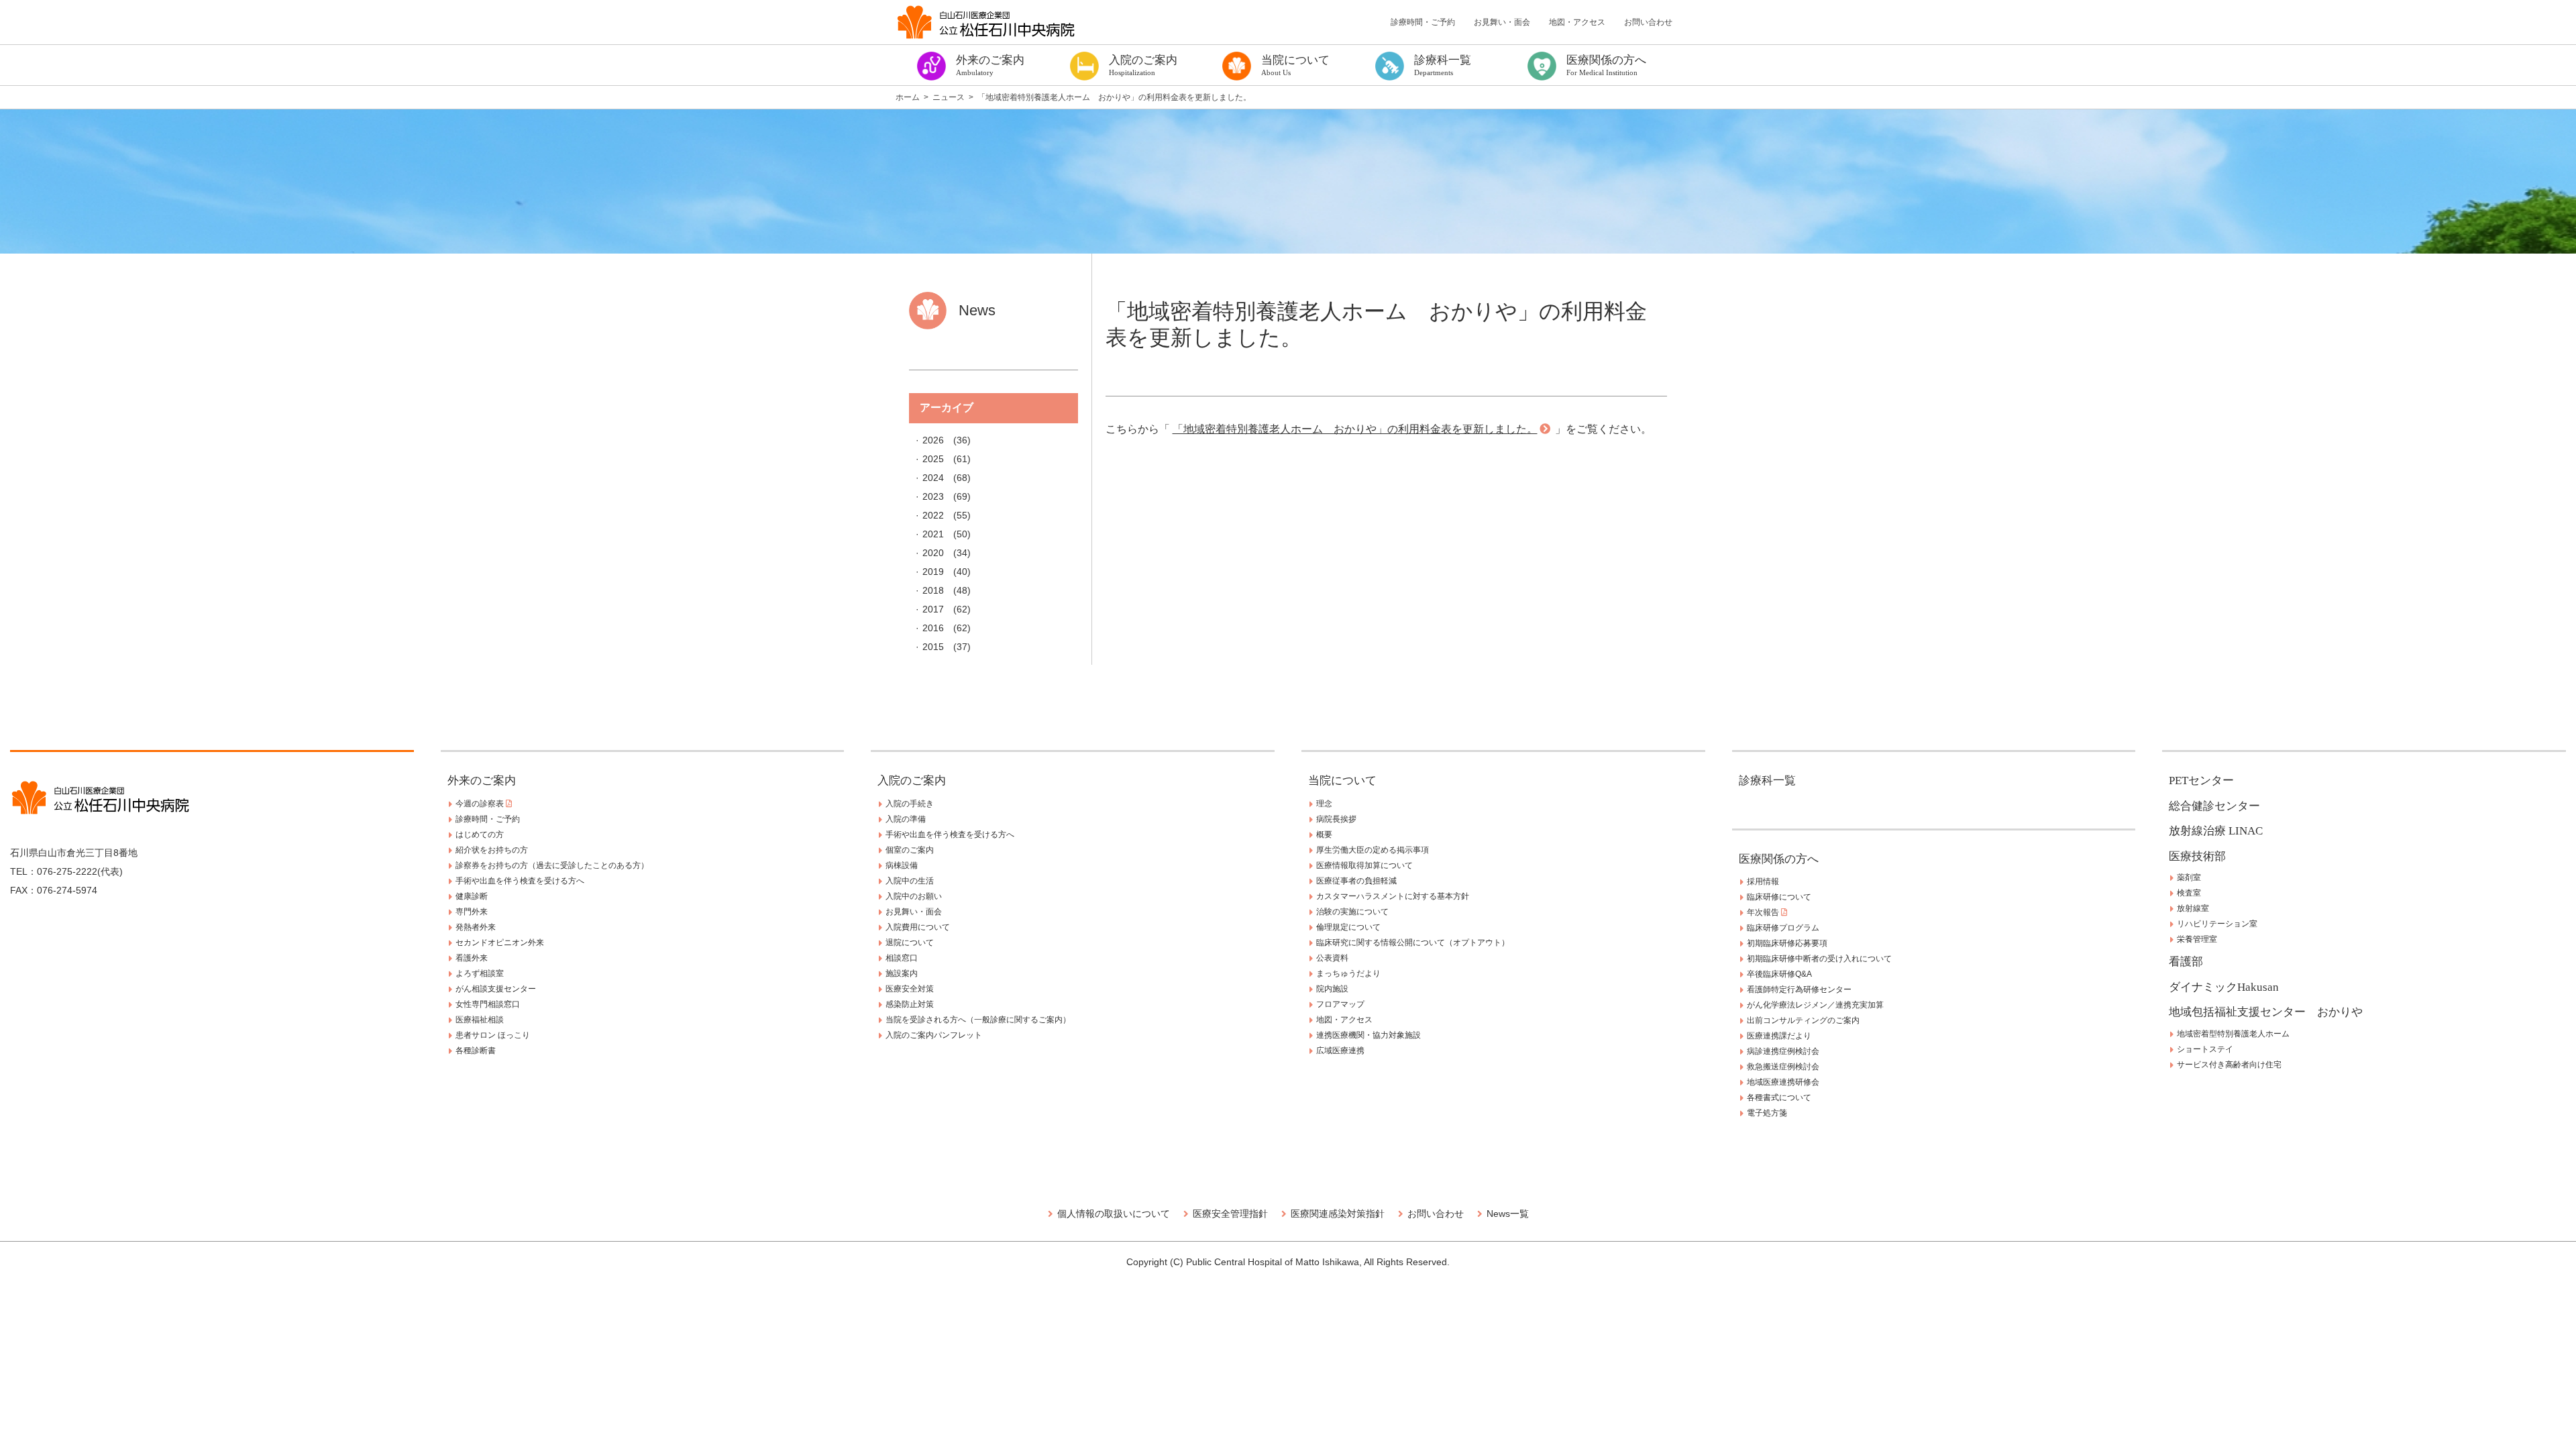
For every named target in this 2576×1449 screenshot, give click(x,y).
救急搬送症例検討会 (1783, 1067)
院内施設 (1332, 989)
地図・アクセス (1577, 22)
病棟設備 (902, 865)
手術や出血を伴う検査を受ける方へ (520, 881)
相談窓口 (902, 958)
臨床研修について (1779, 897)
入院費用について (918, 927)
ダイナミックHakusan (2224, 987)
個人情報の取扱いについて (1114, 1214)
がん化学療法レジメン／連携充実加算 (1815, 1005)
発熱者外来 (476, 927)
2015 (933, 647)
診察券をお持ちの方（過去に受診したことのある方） (552, 865)
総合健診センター (2214, 806)
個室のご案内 (910, 850)
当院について (1342, 781)
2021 (933, 534)
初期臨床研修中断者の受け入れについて (1819, 959)
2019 (933, 572)
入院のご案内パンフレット (934, 1035)
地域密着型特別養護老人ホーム (2233, 1034)
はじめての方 (480, 835)
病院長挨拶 (1336, 819)
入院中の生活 (910, 881)
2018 (933, 590)
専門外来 (472, 912)
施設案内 (902, 973)
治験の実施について (1352, 912)
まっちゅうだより (1348, 973)
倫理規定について (1348, 927)
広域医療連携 (1340, 1051)
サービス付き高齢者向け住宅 (2229, 1065)
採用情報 (1763, 881)
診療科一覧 (1767, 781)
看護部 (2186, 962)
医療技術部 (2197, 856)
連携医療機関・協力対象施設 (1368, 1035)
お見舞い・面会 (1502, 22)
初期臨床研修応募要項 (1787, 943)
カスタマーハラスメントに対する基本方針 (1393, 896)
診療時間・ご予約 (1423, 22)
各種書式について (1779, 1097)
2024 (933, 478)
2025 (933, 459)
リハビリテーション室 (2217, 924)
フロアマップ (1340, 1004)
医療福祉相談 (480, 1020)
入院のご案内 (912, 781)
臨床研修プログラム (1783, 928)
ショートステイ (2205, 1049)
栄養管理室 (2197, 939)
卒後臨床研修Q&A (1779, 974)
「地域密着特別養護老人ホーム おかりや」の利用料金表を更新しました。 (1355, 429)
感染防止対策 (910, 1004)
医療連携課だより (1779, 1036)
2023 (933, 496)
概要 (1324, 835)
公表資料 (1332, 958)
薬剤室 (2189, 877)
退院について (910, 943)
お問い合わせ (1648, 22)
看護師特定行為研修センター (1799, 989)
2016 (933, 628)
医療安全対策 (910, 989)
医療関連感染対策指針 (1338, 1214)
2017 (933, 609)
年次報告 (1764, 912)
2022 (933, 515)
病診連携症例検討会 (1783, 1051)
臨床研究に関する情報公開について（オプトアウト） (1413, 943)
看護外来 (472, 958)
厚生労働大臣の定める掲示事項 (1373, 850)
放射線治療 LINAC (2216, 831)
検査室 (2189, 893)
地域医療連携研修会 (1783, 1082)
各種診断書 (476, 1051)
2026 (933, 440)
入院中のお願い (914, 896)
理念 (1324, 804)
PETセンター (2201, 781)
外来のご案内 (482, 781)
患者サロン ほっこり (493, 1035)
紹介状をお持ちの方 (492, 850)
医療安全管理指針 (1230, 1214)
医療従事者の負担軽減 (1356, 881)
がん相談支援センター (496, 989)
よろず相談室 (480, 973)
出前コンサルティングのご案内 (1803, 1020)
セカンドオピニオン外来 (500, 943)
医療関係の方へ (1779, 859)
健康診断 (472, 896)
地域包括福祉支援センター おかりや (2266, 1012)
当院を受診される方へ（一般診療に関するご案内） (978, 1020)
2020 (933, 553)
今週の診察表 (481, 804)
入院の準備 (906, 819)
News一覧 (1508, 1214)
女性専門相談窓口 (488, 1004)
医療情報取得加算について (1364, 865)
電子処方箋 (1767, 1113)
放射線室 (2193, 908)
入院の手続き (910, 804)
